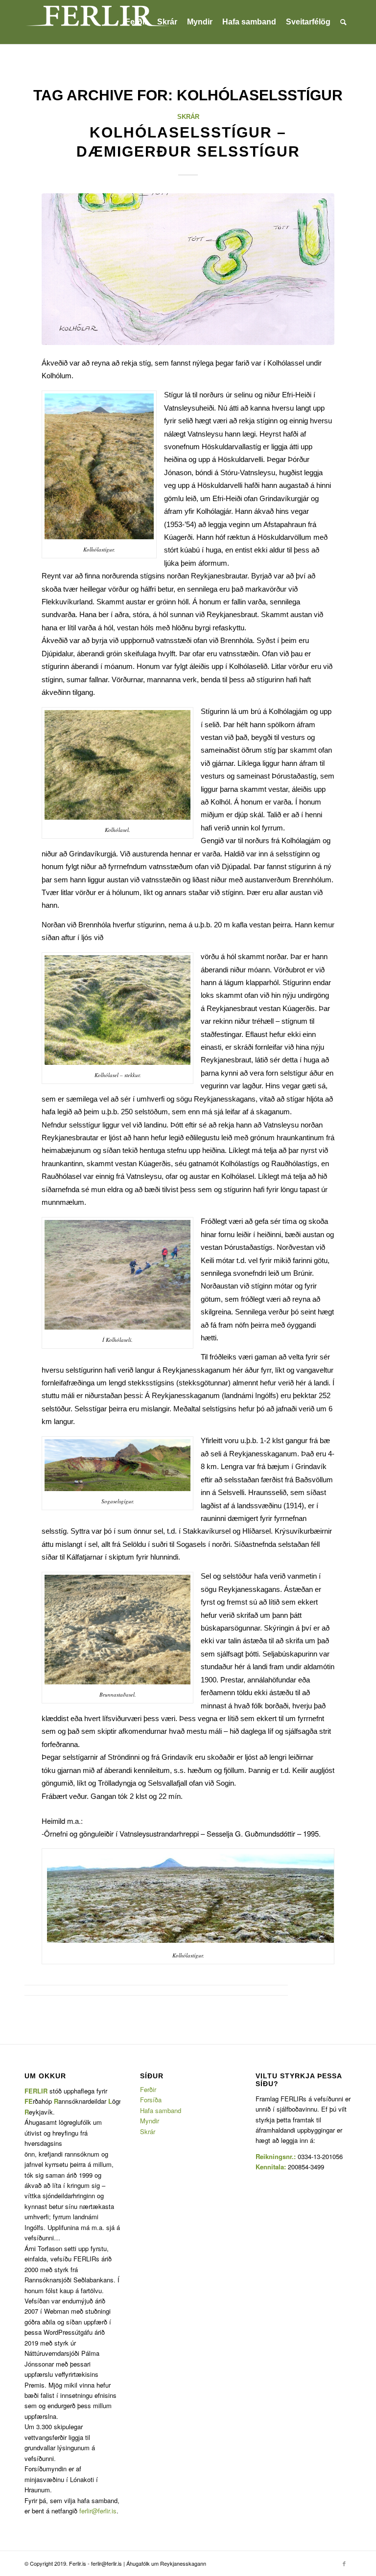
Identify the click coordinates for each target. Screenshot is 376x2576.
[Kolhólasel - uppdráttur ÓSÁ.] (188, 269)
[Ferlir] (98, 22)
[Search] (343, 22)
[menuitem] (136, 22)
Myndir (150, 2121)
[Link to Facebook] (344, 2563)
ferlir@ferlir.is (98, 2511)
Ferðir (148, 2089)
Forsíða (151, 2100)
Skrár (188, 117)
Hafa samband (161, 2110)
